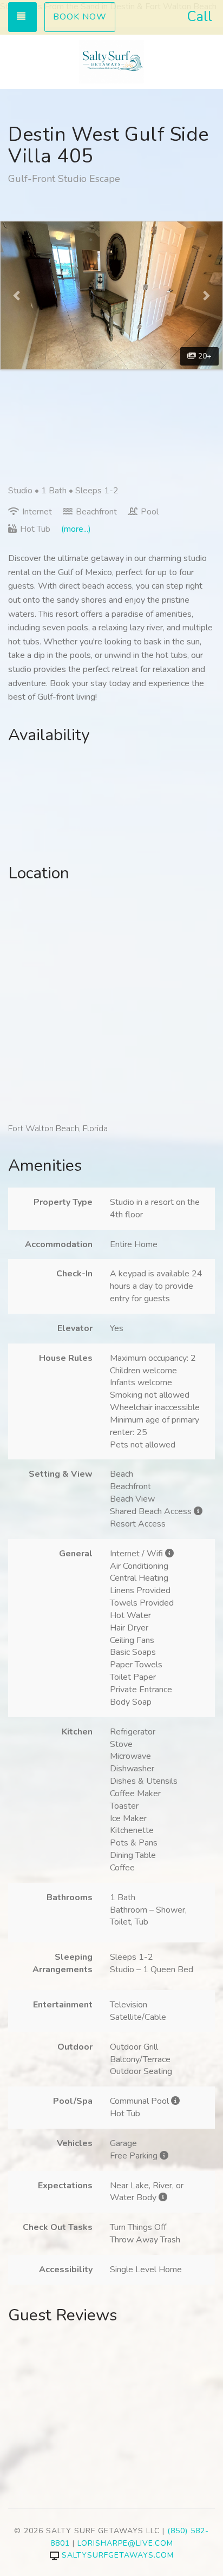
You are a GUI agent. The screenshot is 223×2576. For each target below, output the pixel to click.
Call (199, 17)
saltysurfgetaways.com (118, 2555)
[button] (17, 295)
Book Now (80, 17)
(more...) (76, 529)
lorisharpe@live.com (125, 2543)
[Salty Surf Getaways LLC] (111, 62)
